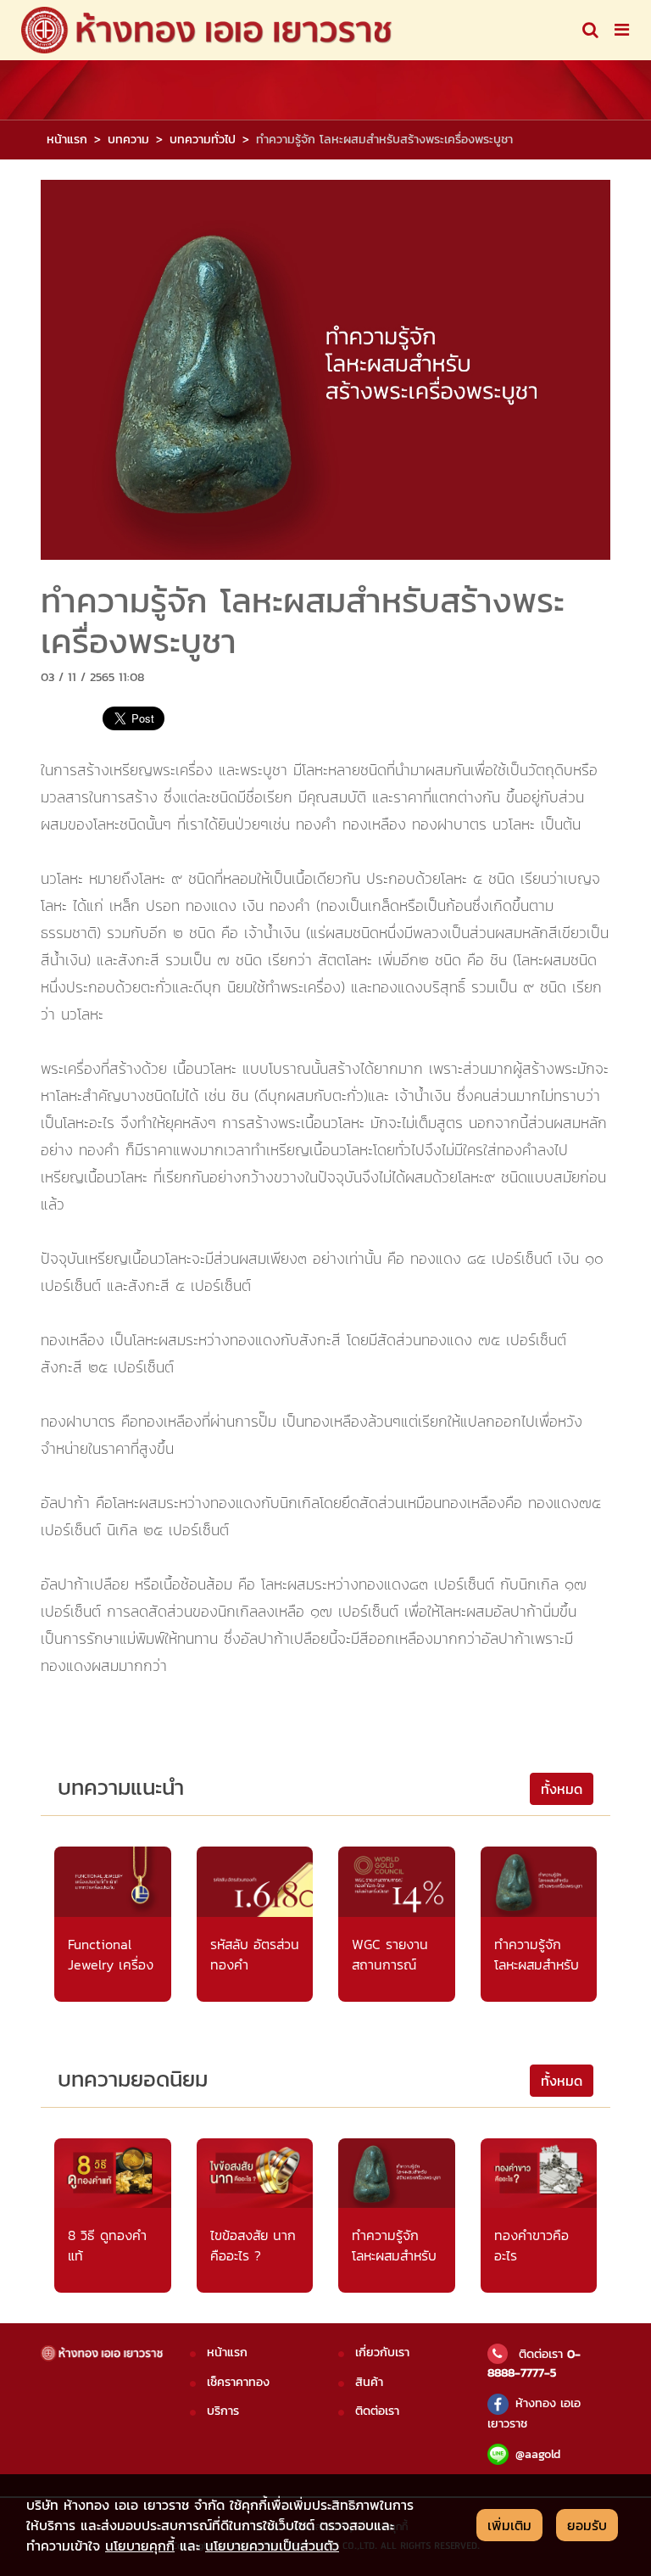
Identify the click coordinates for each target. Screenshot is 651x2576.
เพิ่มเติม (509, 2525)
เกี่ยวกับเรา (382, 2352)
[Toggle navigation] (590, 30)
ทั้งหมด (562, 1789)
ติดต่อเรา (377, 2411)
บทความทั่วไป (203, 139)
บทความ (128, 139)
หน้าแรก (67, 139)
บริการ (223, 2411)
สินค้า (369, 2382)
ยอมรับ (587, 2525)
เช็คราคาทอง (238, 2382)
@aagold (538, 2454)
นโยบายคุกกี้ (140, 2545)
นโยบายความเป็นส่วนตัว (272, 2545)
